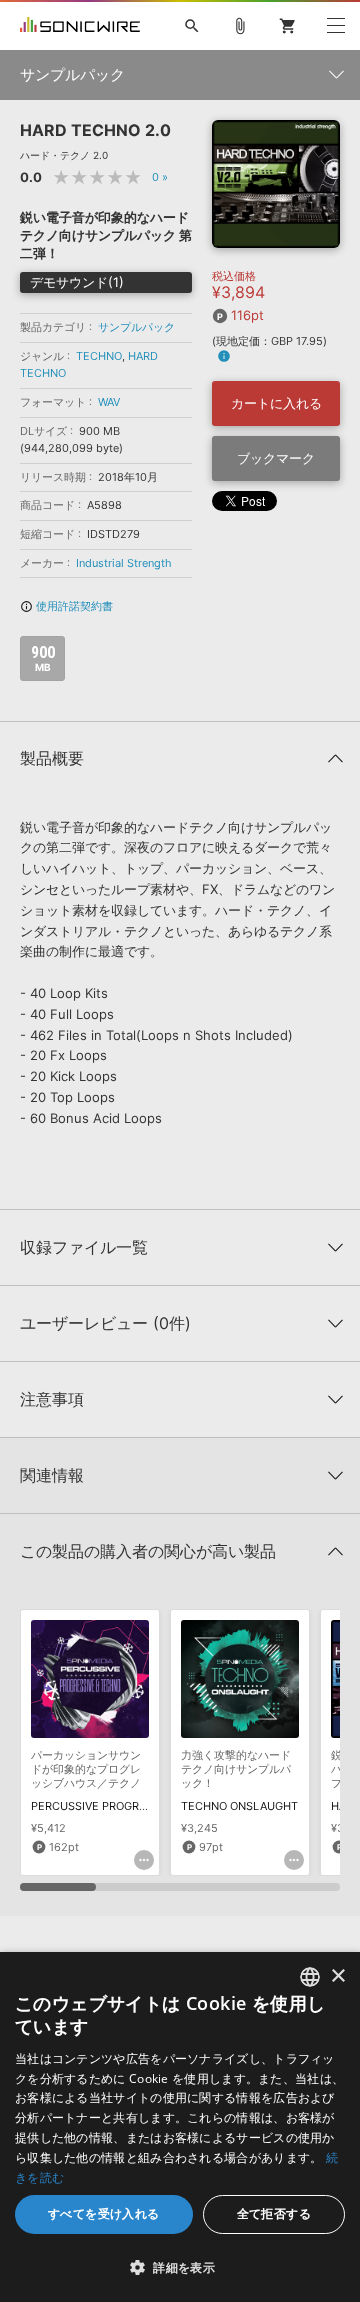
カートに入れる (276, 403)
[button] (180, 2267)
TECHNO (99, 356)
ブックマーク (276, 458)
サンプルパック (136, 327)
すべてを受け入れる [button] (104, 2213)
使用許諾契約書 (66, 606)
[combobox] (310, 1977)
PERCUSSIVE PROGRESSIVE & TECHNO (133, 1806)
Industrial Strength (124, 563)
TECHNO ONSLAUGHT (239, 1806)
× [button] (337, 1976)
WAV (109, 402)
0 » (160, 177)
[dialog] (180, 2127)
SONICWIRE (80, 26)
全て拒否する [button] (274, 2213)
